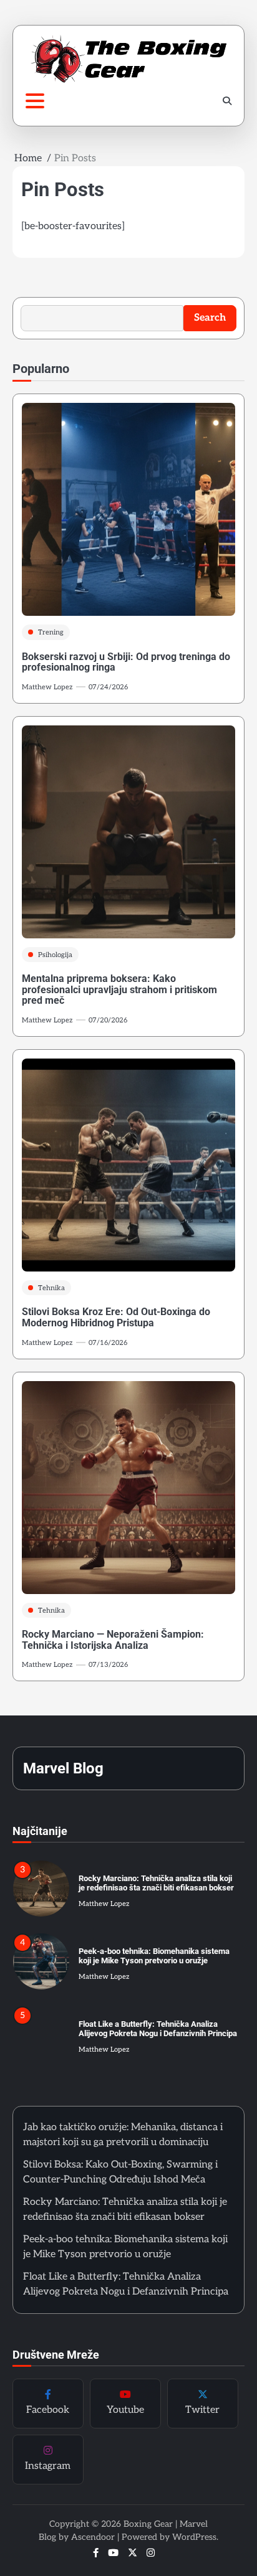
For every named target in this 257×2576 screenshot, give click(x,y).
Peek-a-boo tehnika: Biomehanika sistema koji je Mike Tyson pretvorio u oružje (154, 1956)
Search (210, 318)
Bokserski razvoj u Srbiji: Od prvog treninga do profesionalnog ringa (126, 662)
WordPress (194, 2537)
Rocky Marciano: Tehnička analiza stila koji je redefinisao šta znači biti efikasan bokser (156, 1883)
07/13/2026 (108, 1665)
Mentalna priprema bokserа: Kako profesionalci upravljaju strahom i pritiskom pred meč (119, 989)
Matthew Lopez (47, 687)
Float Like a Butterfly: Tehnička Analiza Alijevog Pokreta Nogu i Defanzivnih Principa (158, 2029)
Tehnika (51, 1288)
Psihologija (55, 955)
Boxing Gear (148, 2524)
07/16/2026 (108, 1343)
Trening (51, 632)
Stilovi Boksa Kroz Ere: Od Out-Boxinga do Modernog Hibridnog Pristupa (116, 1317)
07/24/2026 (108, 687)
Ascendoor (93, 2537)
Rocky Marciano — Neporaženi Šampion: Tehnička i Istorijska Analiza (113, 1640)
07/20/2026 (108, 1020)
